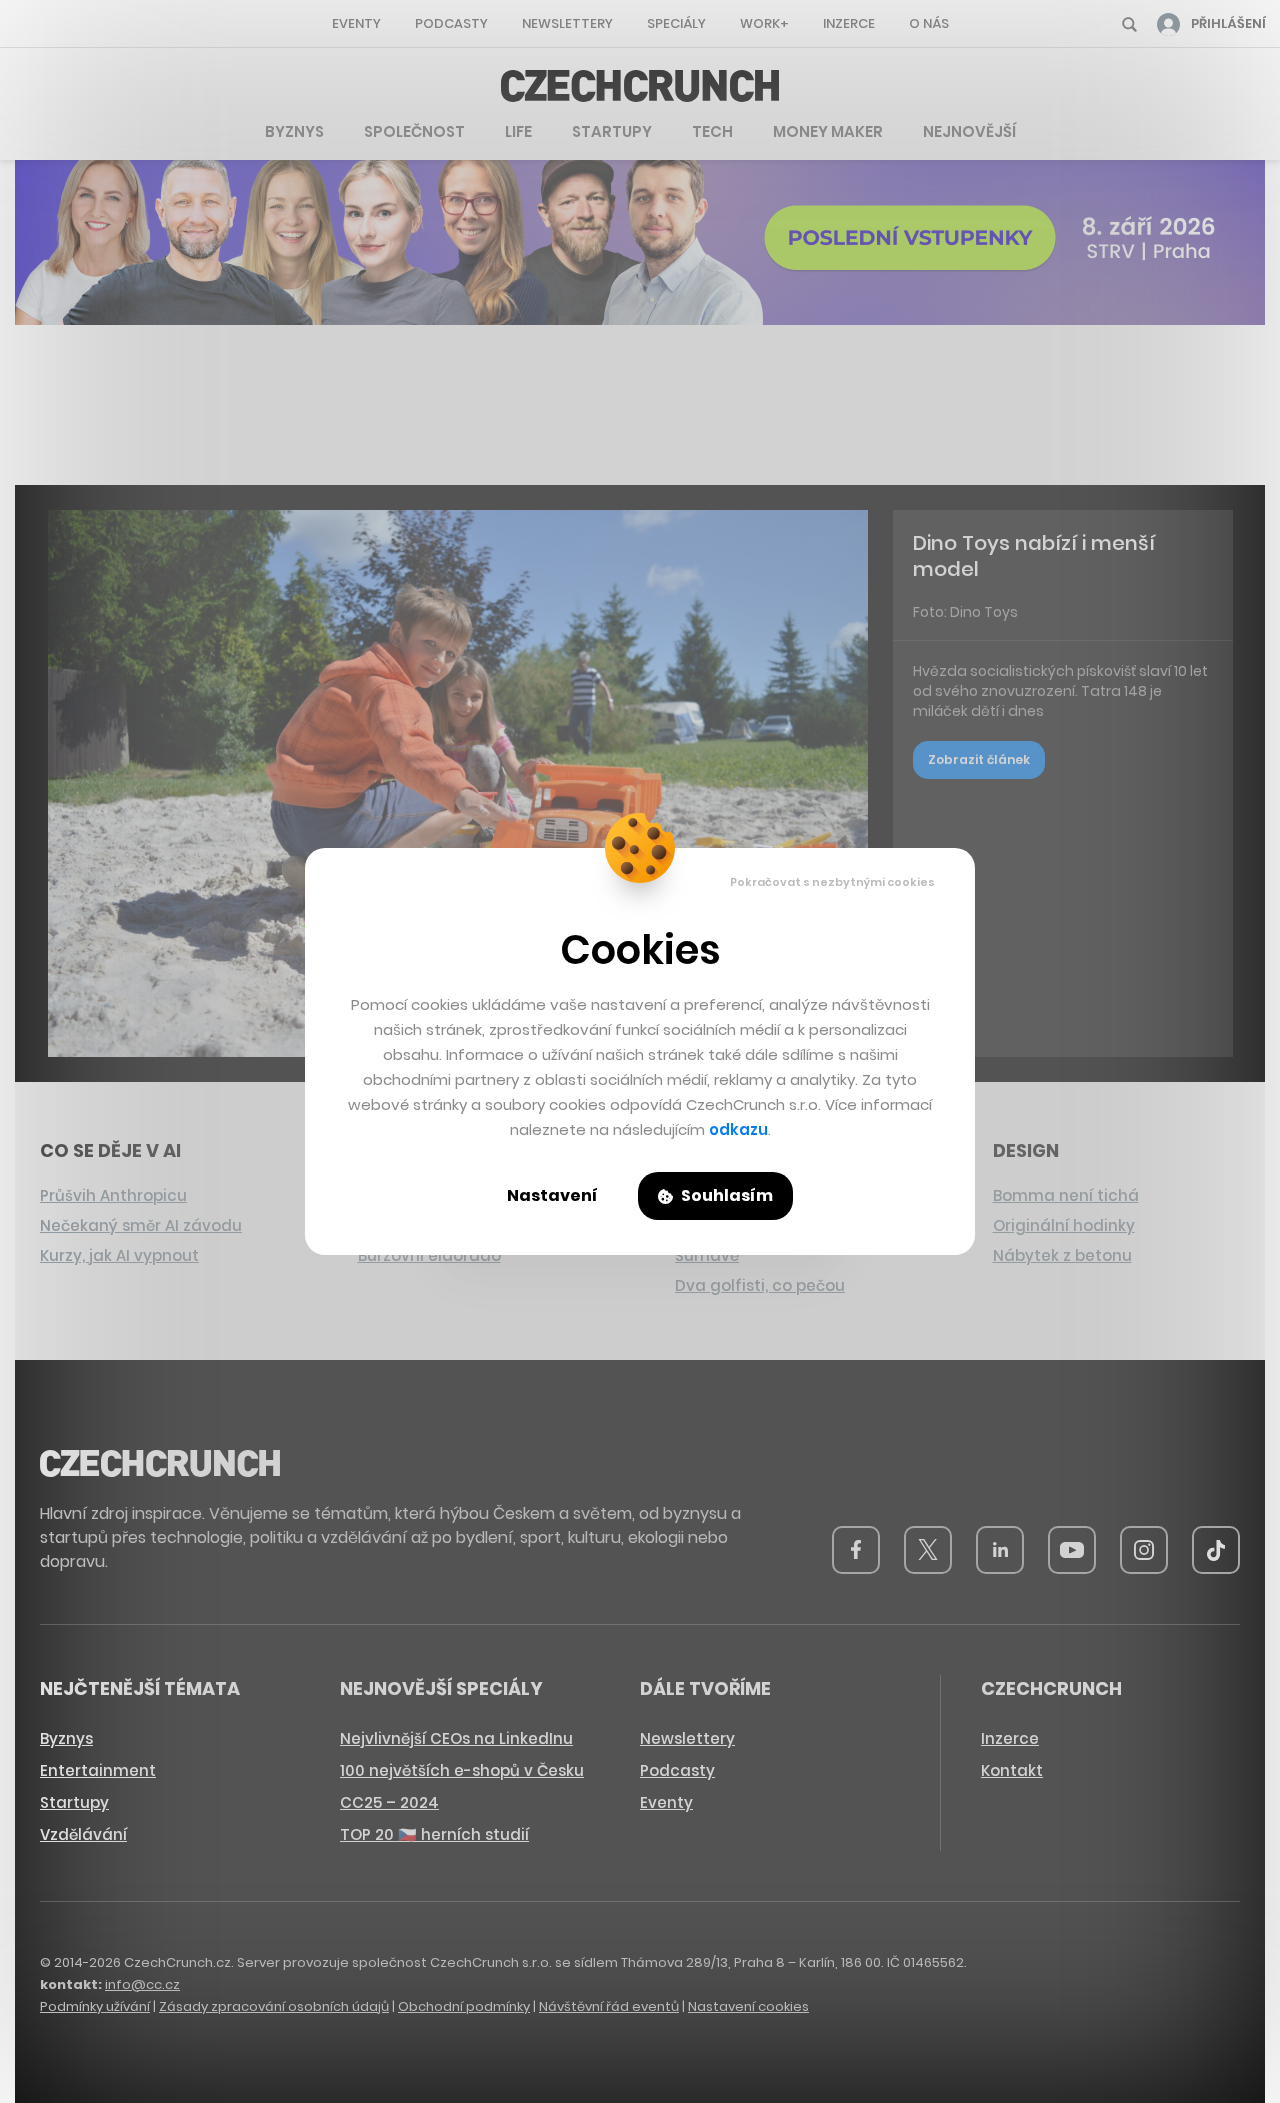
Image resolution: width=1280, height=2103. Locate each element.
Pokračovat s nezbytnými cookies (832, 882)
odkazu (738, 1129)
